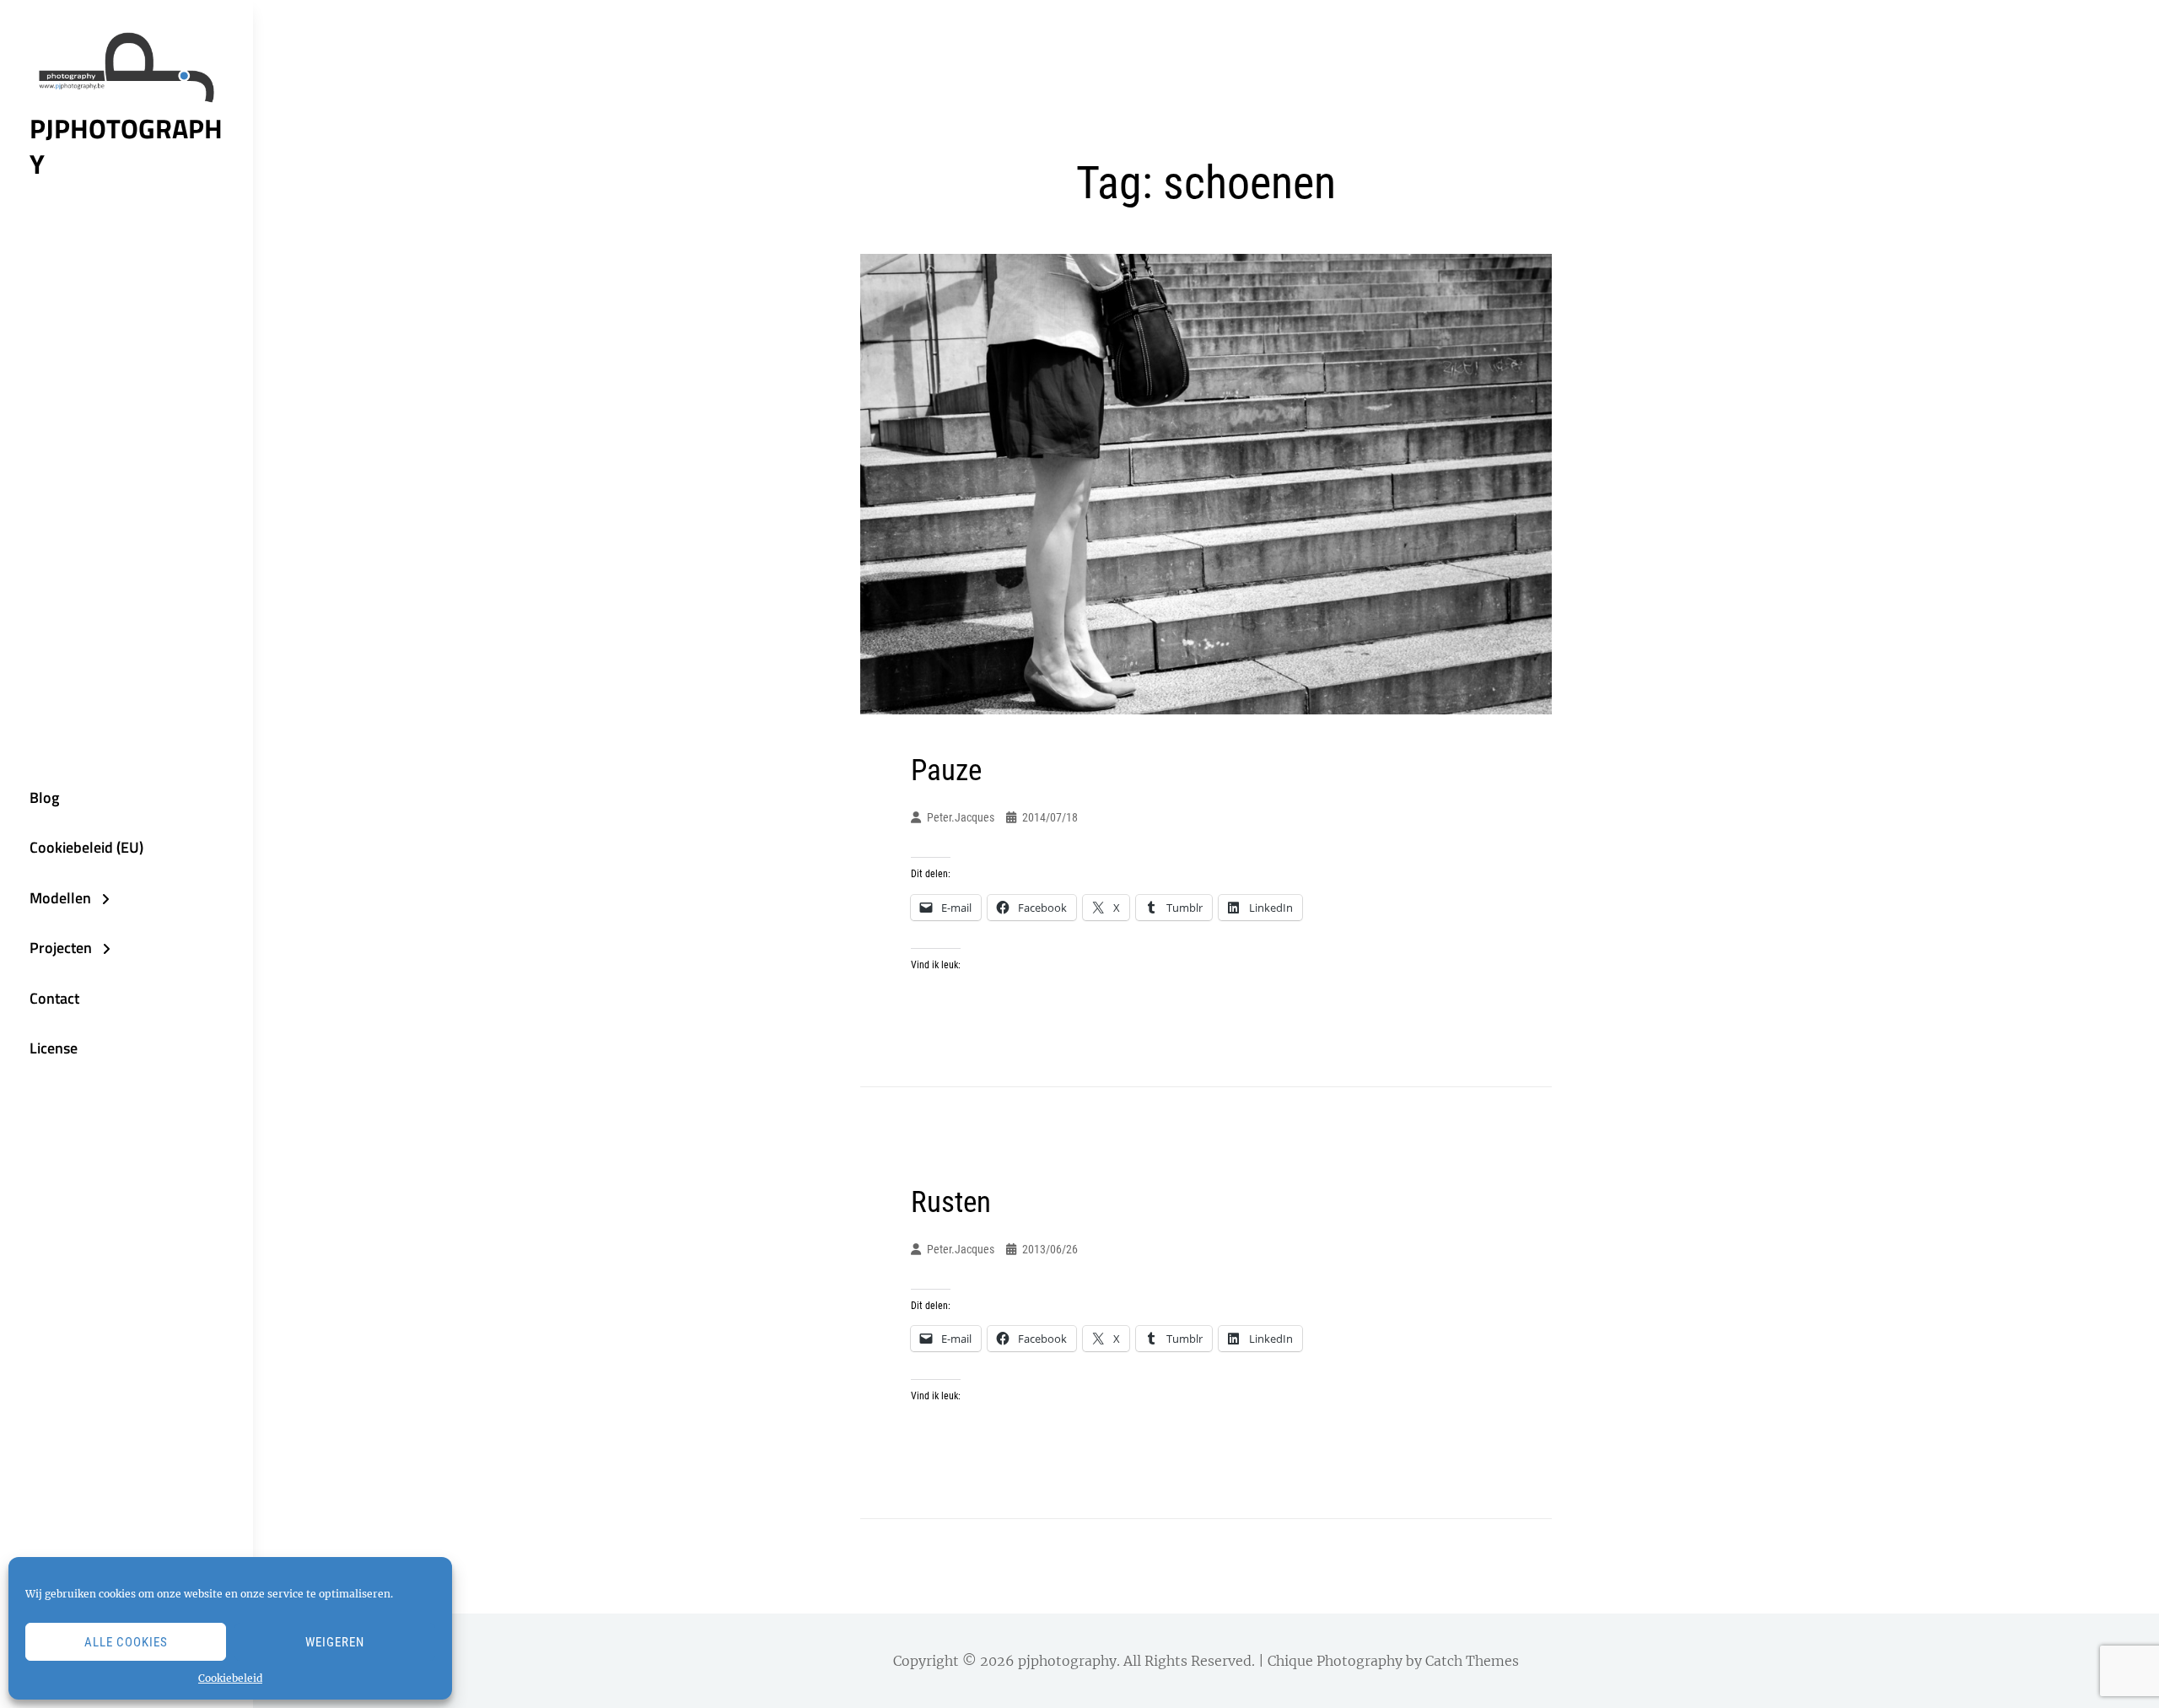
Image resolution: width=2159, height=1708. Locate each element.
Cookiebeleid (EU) (86, 847)
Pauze (946, 770)
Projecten (61, 948)
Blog (44, 797)
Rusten (951, 1202)
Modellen (60, 898)
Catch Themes (1472, 1661)
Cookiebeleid (230, 1678)
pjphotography (126, 146)
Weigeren (335, 1642)
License (54, 1048)
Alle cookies (126, 1642)
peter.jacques (961, 817)
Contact (54, 998)
